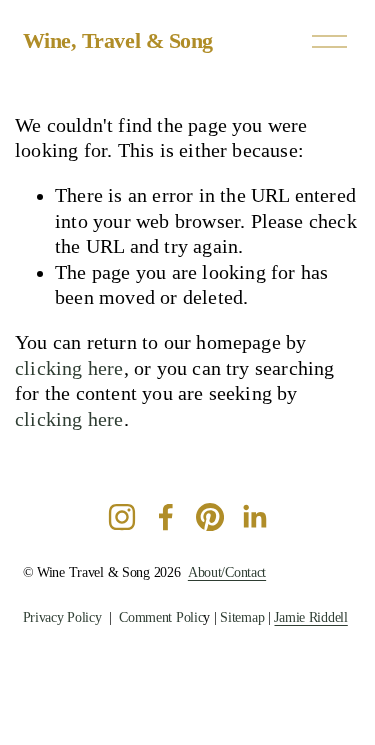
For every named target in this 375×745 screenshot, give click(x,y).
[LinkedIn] (254, 517)
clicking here (69, 368)
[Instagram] (122, 517)
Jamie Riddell (310, 617)
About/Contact (227, 572)
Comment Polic (161, 617)
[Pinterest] (210, 517)
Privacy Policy (62, 617)
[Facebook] (166, 517)
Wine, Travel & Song (118, 40)
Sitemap (242, 617)
